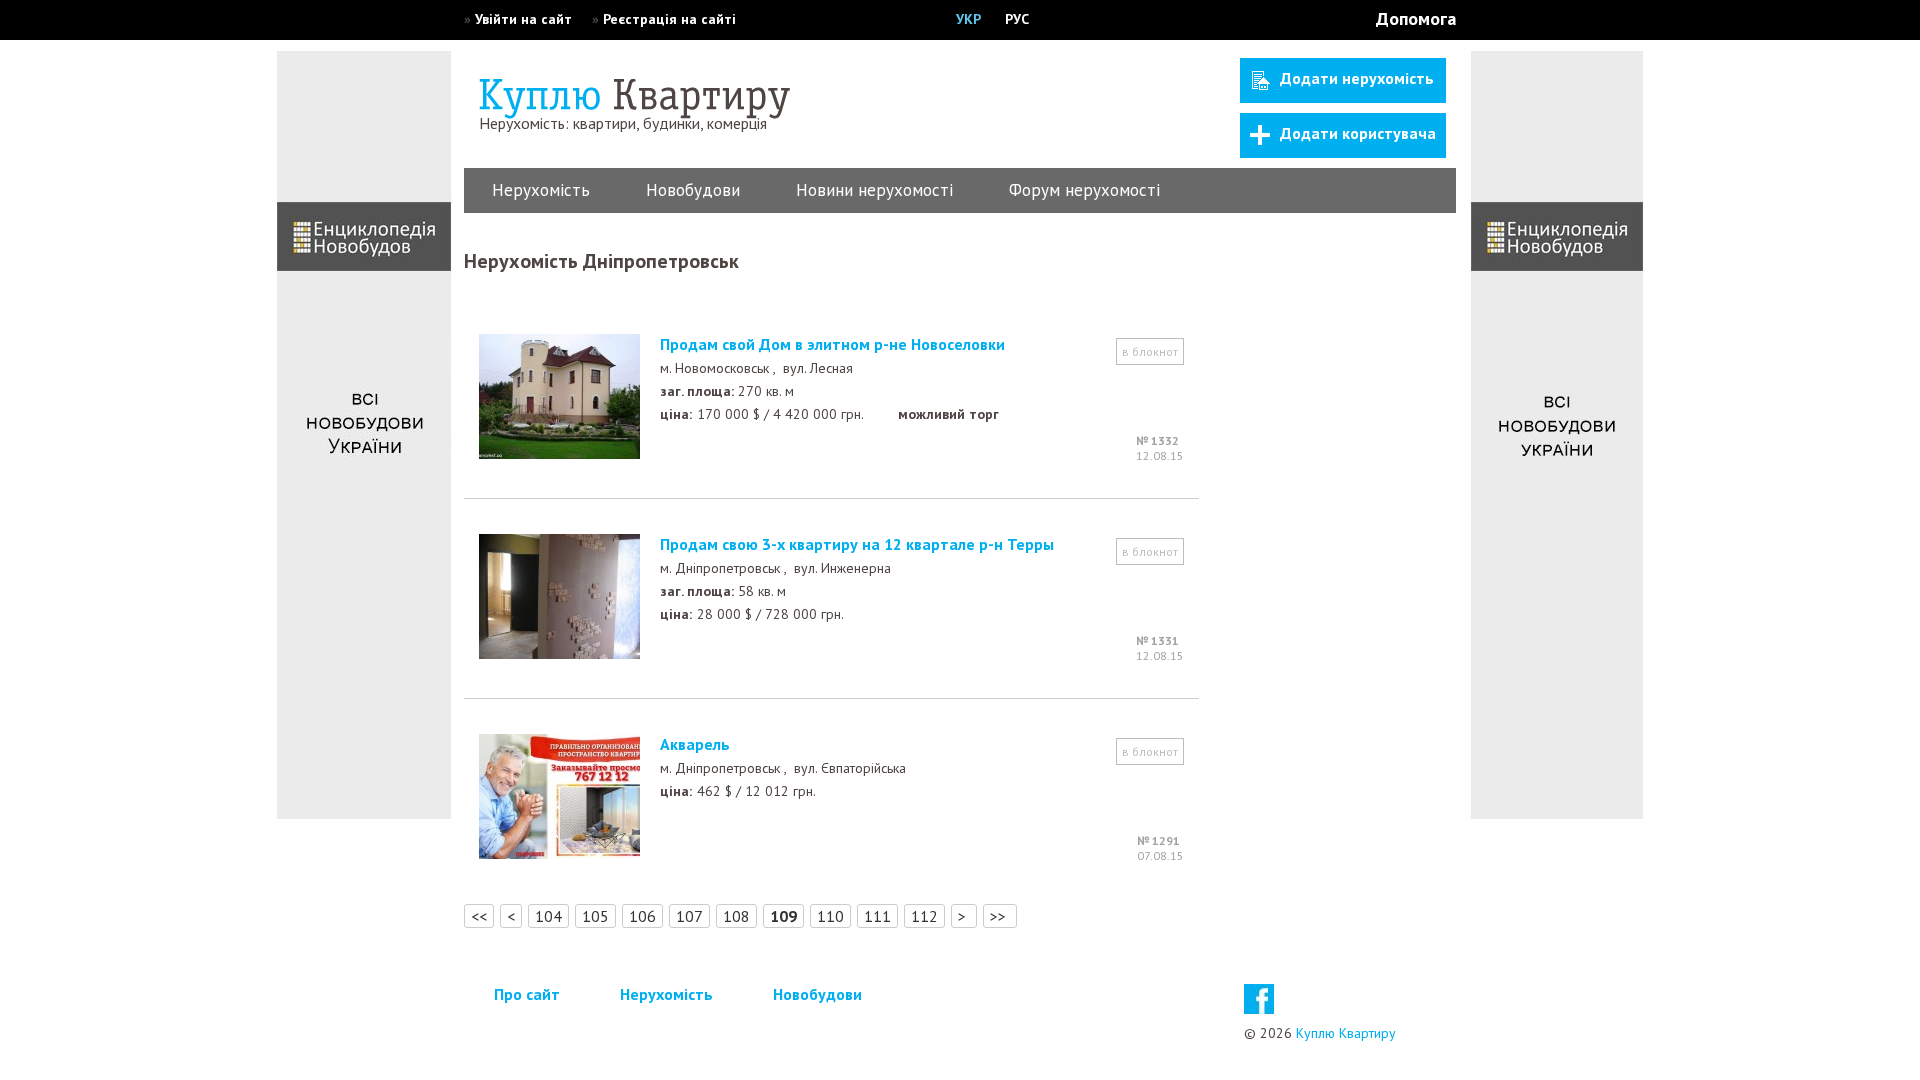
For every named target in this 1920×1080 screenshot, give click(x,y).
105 (595, 916)
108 (736, 916)
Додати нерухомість (1357, 78)
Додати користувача (1358, 133)
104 (548, 916)
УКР (968, 19)
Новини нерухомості (874, 190)
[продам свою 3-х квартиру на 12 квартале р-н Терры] (559, 653)
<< (479, 916)
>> (1000, 916)
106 (642, 916)
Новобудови (693, 190)
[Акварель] (559, 853)
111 (877, 916)
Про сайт (527, 994)
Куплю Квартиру (1346, 1033)
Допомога (1416, 18)
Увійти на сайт (523, 19)
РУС (1017, 19)
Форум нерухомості (1084, 190)
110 (830, 916)
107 (689, 916)
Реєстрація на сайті (669, 19)
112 (924, 916)
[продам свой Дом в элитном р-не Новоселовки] (559, 453)
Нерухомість (541, 190)
